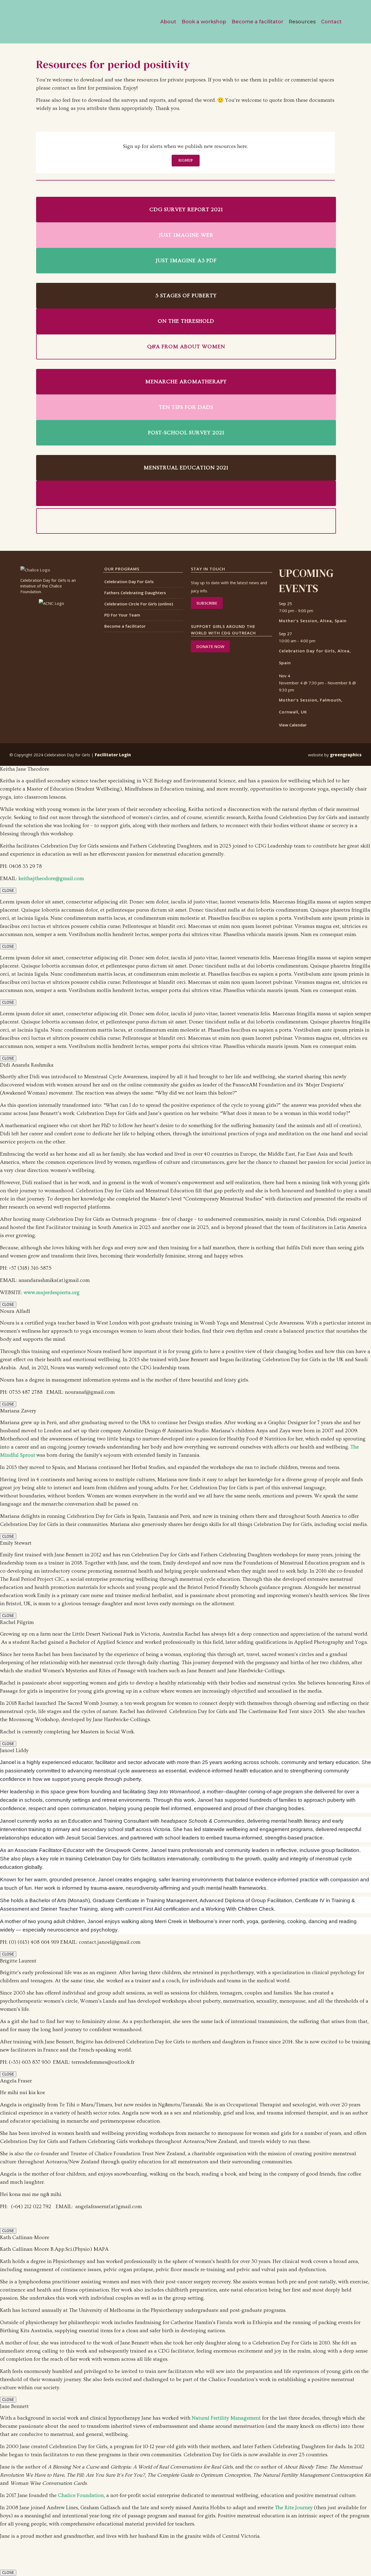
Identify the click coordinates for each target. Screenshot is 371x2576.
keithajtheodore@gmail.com (51, 879)
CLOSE (8, 891)
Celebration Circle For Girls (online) (139, 604)
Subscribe (207, 603)
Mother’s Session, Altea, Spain (313, 621)
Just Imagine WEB (186, 235)
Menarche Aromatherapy (186, 382)
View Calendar (293, 725)
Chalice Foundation (81, 2496)
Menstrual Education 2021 (186, 468)
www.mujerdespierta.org (52, 1293)
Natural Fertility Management (226, 2418)
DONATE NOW (210, 646)
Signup (186, 160)
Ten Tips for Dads (186, 407)
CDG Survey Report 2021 (186, 210)
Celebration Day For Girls (129, 581)
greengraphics (346, 755)
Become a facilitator (125, 626)
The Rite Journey (294, 2508)
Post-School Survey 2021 (186, 433)
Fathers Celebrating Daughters (135, 593)
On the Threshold (186, 321)
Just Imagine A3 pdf (186, 261)
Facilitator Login (113, 755)
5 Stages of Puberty (186, 296)
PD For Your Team (122, 615)
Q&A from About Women (186, 347)
